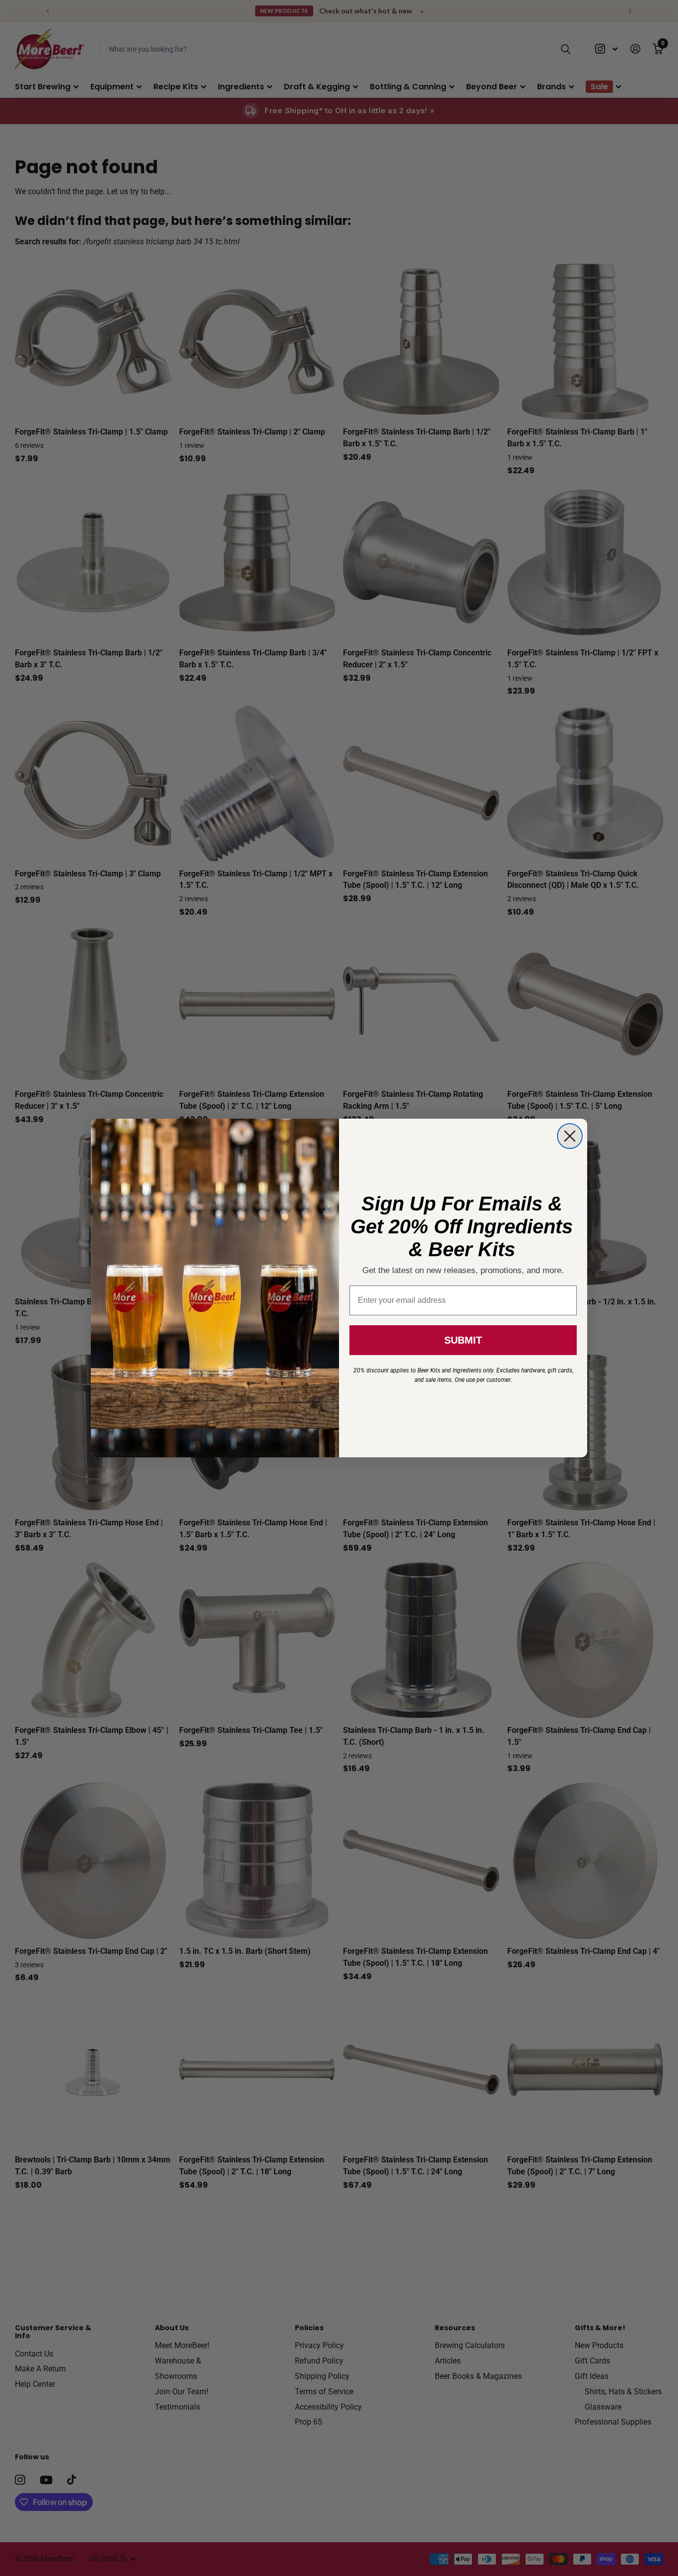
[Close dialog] (570, 1136)
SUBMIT (463, 1340)
